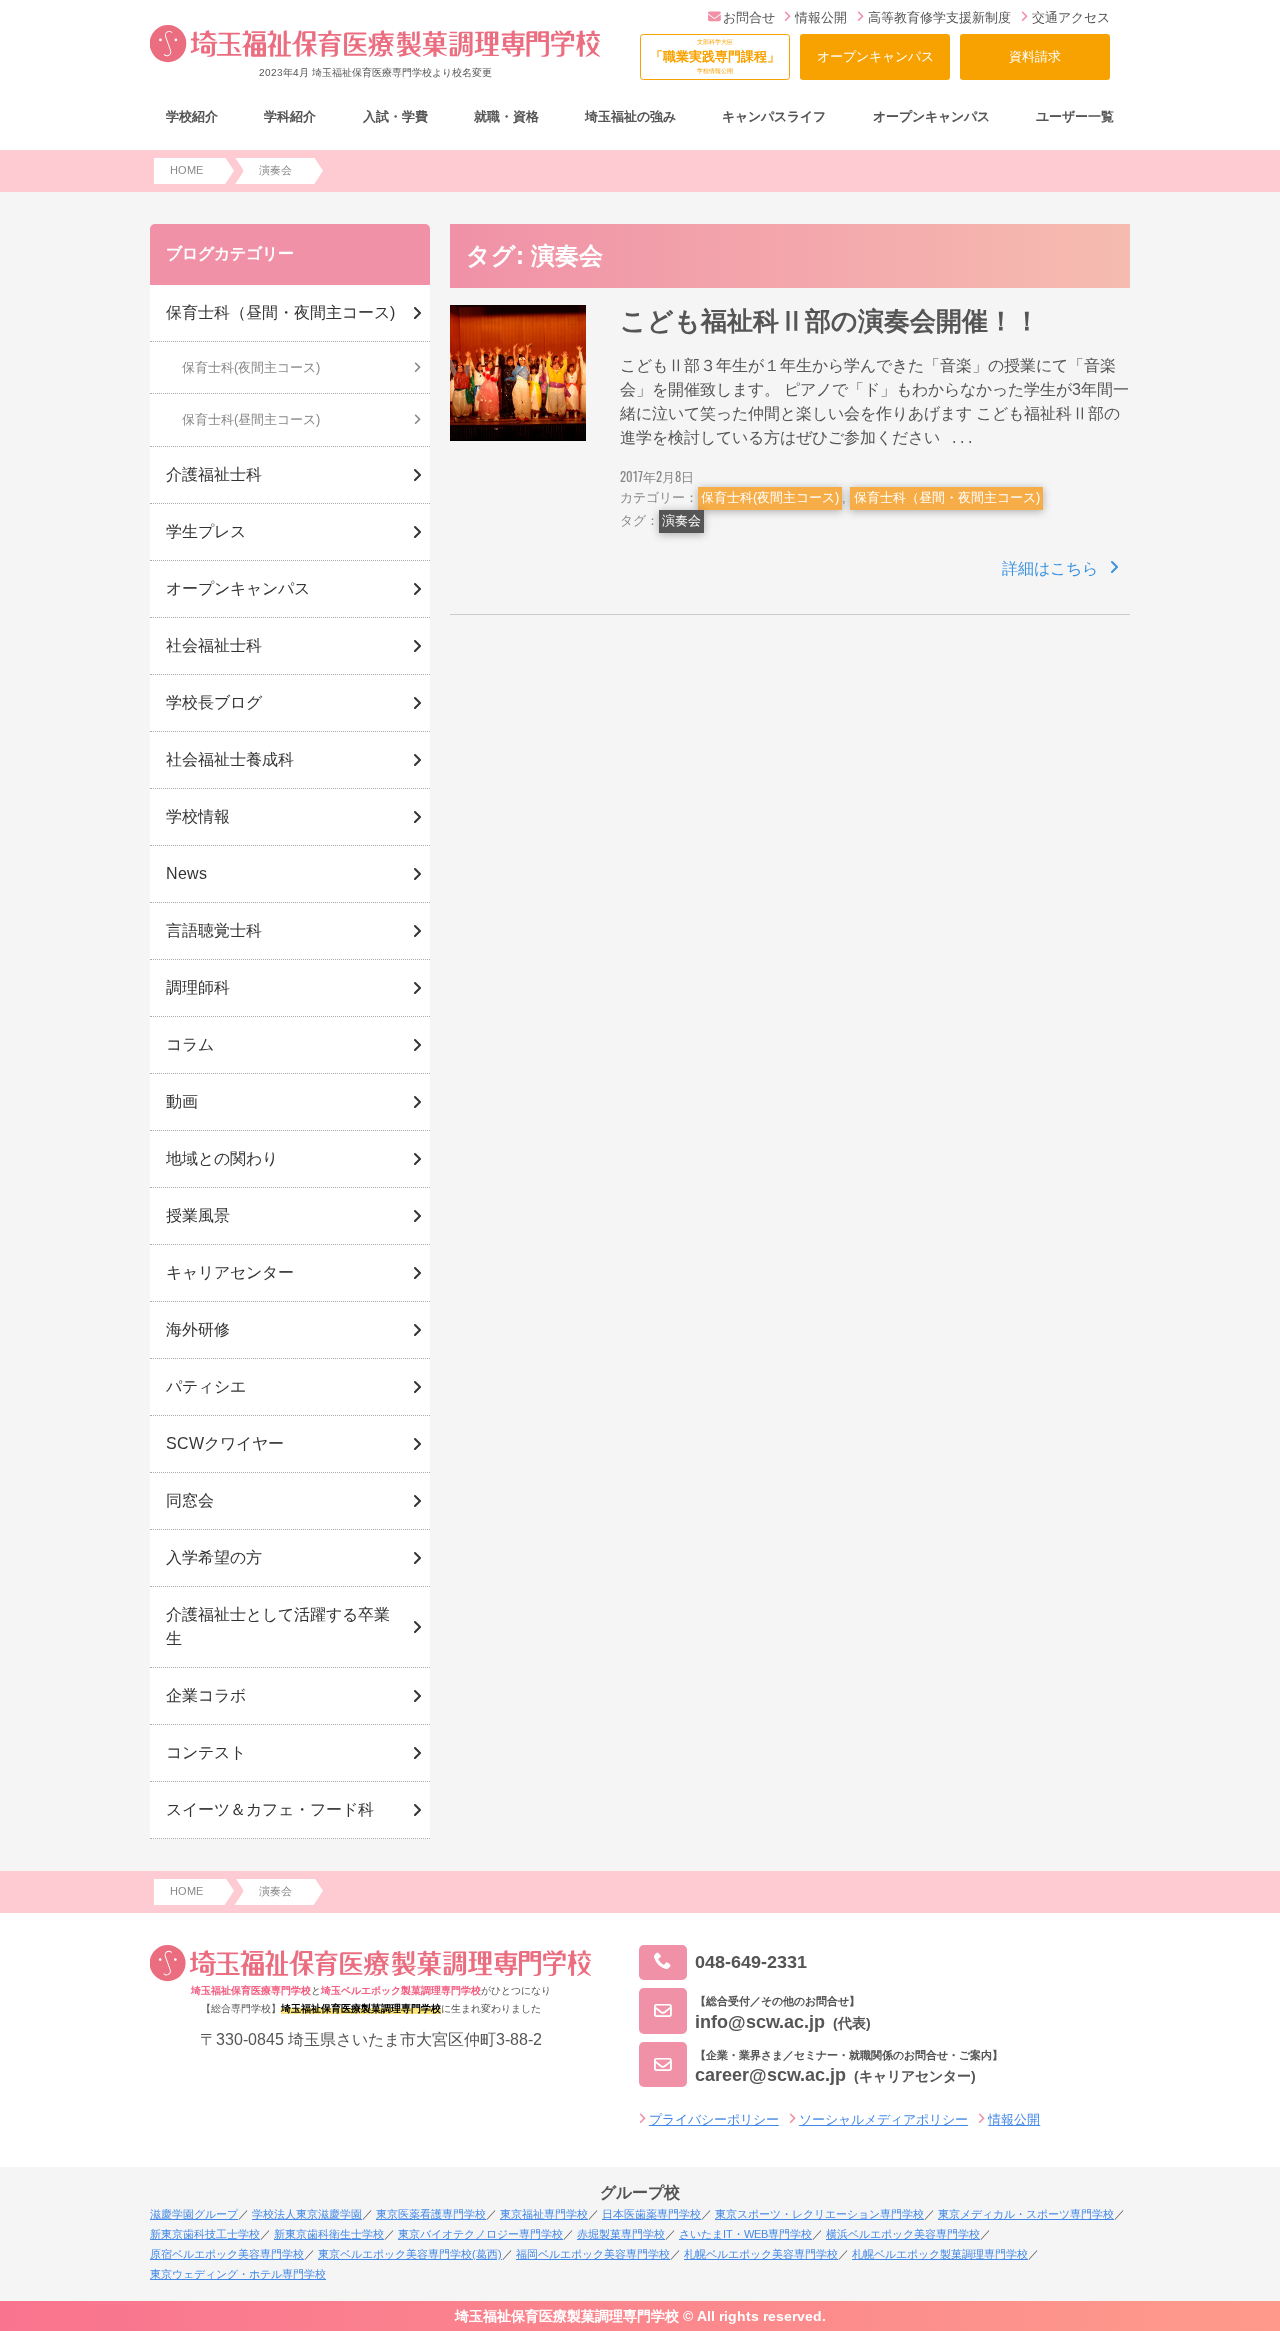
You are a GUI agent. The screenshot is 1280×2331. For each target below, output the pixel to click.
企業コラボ (206, 1695)
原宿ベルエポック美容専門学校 (227, 2254)
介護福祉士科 (214, 474)
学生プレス (206, 531)
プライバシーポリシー (714, 2119)
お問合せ (749, 17)
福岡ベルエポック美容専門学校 (593, 2254)
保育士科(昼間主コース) (251, 419)
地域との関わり (222, 1158)
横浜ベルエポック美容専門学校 (903, 2234)
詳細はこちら (1050, 568)
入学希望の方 (214, 1557)
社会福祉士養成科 (230, 759)
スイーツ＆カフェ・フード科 (270, 1809)
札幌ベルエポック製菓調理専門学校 (940, 2254)
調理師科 (198, 987)
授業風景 (198, 1215)
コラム (190, 1044)
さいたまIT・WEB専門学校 (745, 2234)
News (186, 873)
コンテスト (206, 1752)
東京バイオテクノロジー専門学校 (480, 2234)
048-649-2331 (751, 1962)
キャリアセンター (230, 1272)
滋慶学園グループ (194, 2214)
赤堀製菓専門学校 (621, 2234)
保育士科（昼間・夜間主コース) (947, 497)
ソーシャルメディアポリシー (883, 2119)
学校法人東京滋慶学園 (307, 2214)
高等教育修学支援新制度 (939, 17)
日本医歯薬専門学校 (651, 2214)
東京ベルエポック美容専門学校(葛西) (410, 2254)
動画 (182, 1101)
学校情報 (198, 816)
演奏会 (681, 520)
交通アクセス (1071, 17)
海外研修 (198, 1329)
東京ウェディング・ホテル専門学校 (238, 2274)
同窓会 (190, 1500)
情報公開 (821, 17)
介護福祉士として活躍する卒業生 (278, 1626)
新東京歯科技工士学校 (205, 2234)
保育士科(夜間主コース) (770, 497)
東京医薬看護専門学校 (431, 2214)
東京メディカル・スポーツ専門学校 (1026, 2214)
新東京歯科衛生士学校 (329, 2234)
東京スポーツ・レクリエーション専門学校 (819, 2214)
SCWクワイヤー (225, 1443)
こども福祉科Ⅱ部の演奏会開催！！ (830, 321)
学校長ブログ (214, 702)
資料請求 (1035, 56)
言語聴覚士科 (214, 930)
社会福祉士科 (214, 645)
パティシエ (206, 1386)
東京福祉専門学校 (544, 2214)
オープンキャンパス (875, 56)
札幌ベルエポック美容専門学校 (761, 2254)
